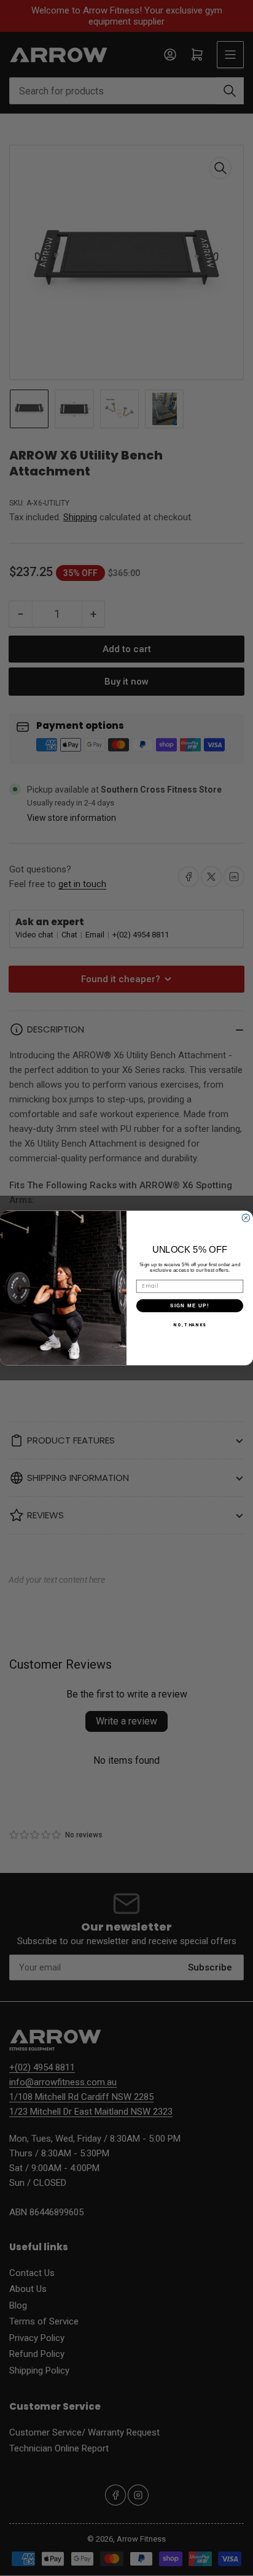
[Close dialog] (246, 1218)
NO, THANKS (189, 1325)
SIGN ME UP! (190, 1305)
